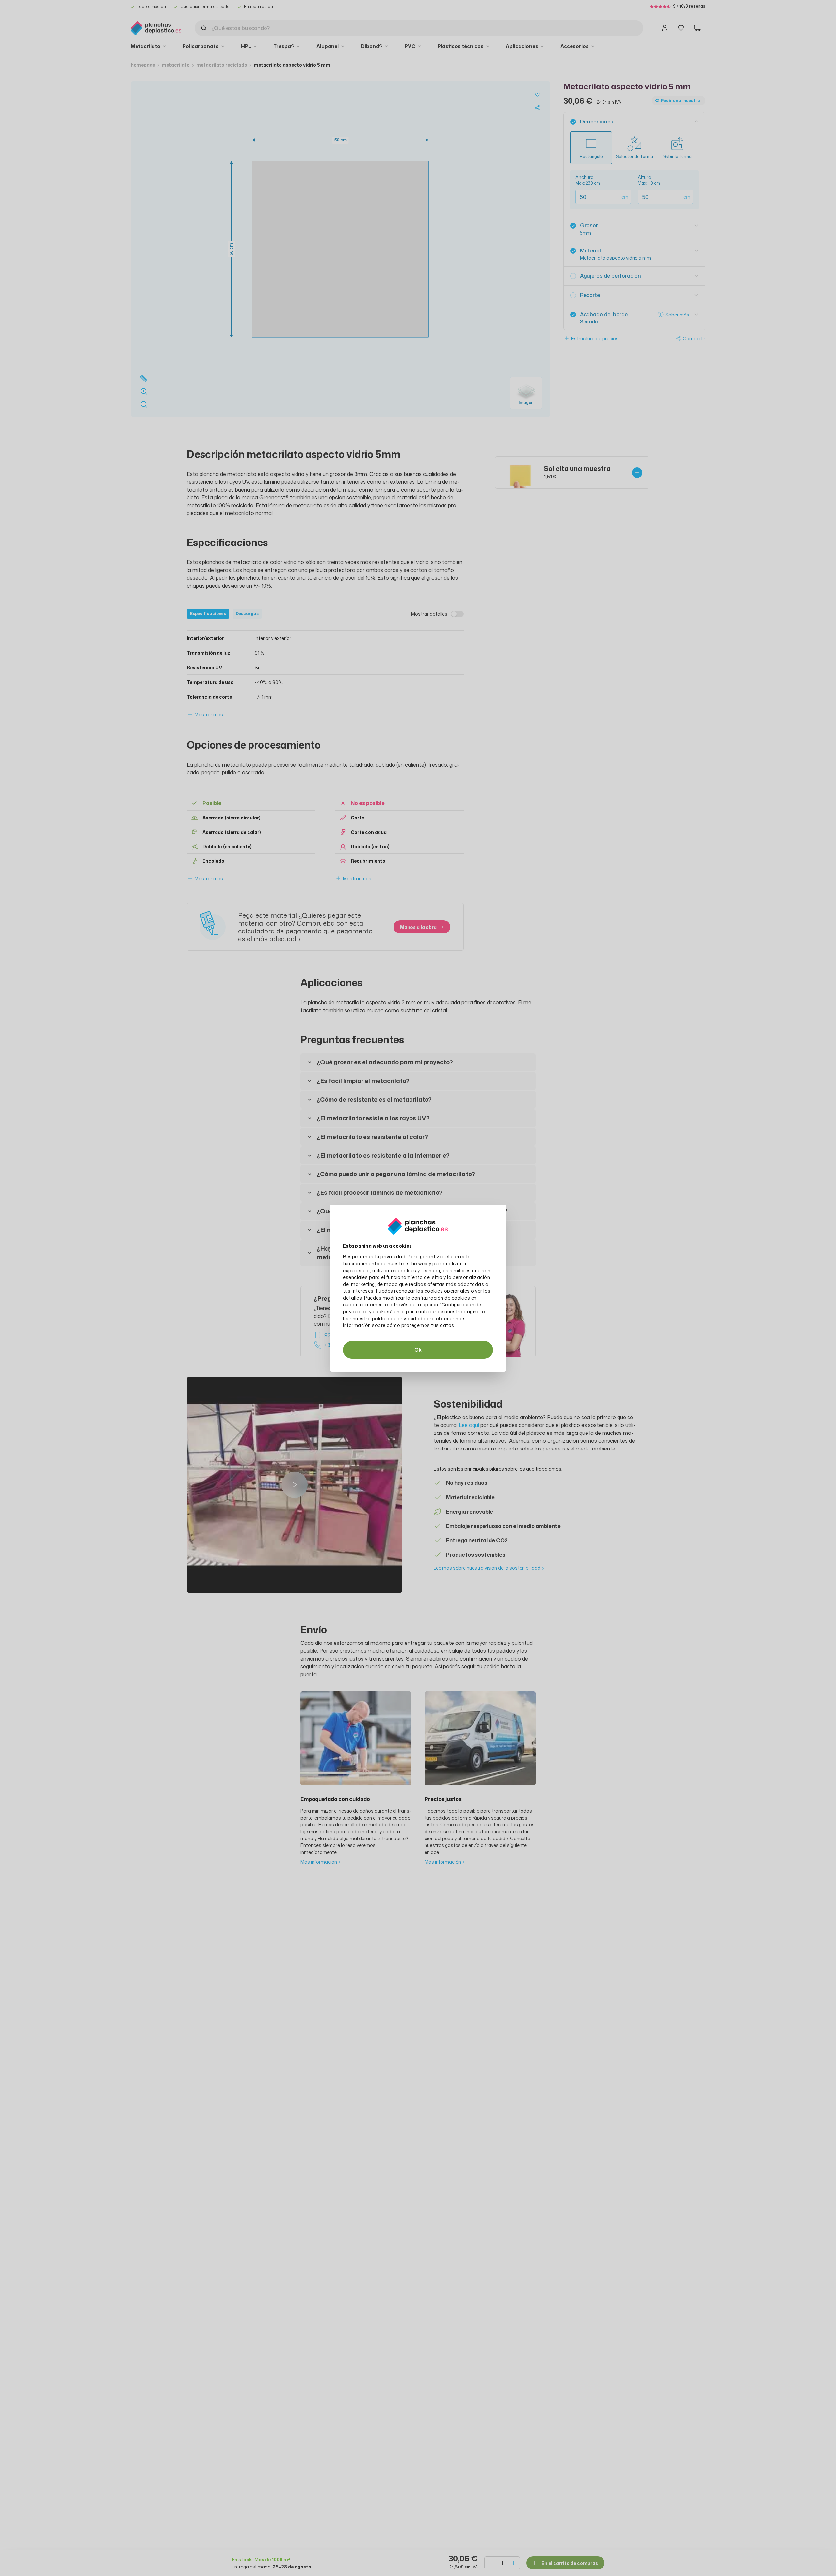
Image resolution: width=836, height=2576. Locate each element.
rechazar (405, 1291)
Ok (418, 1350)
